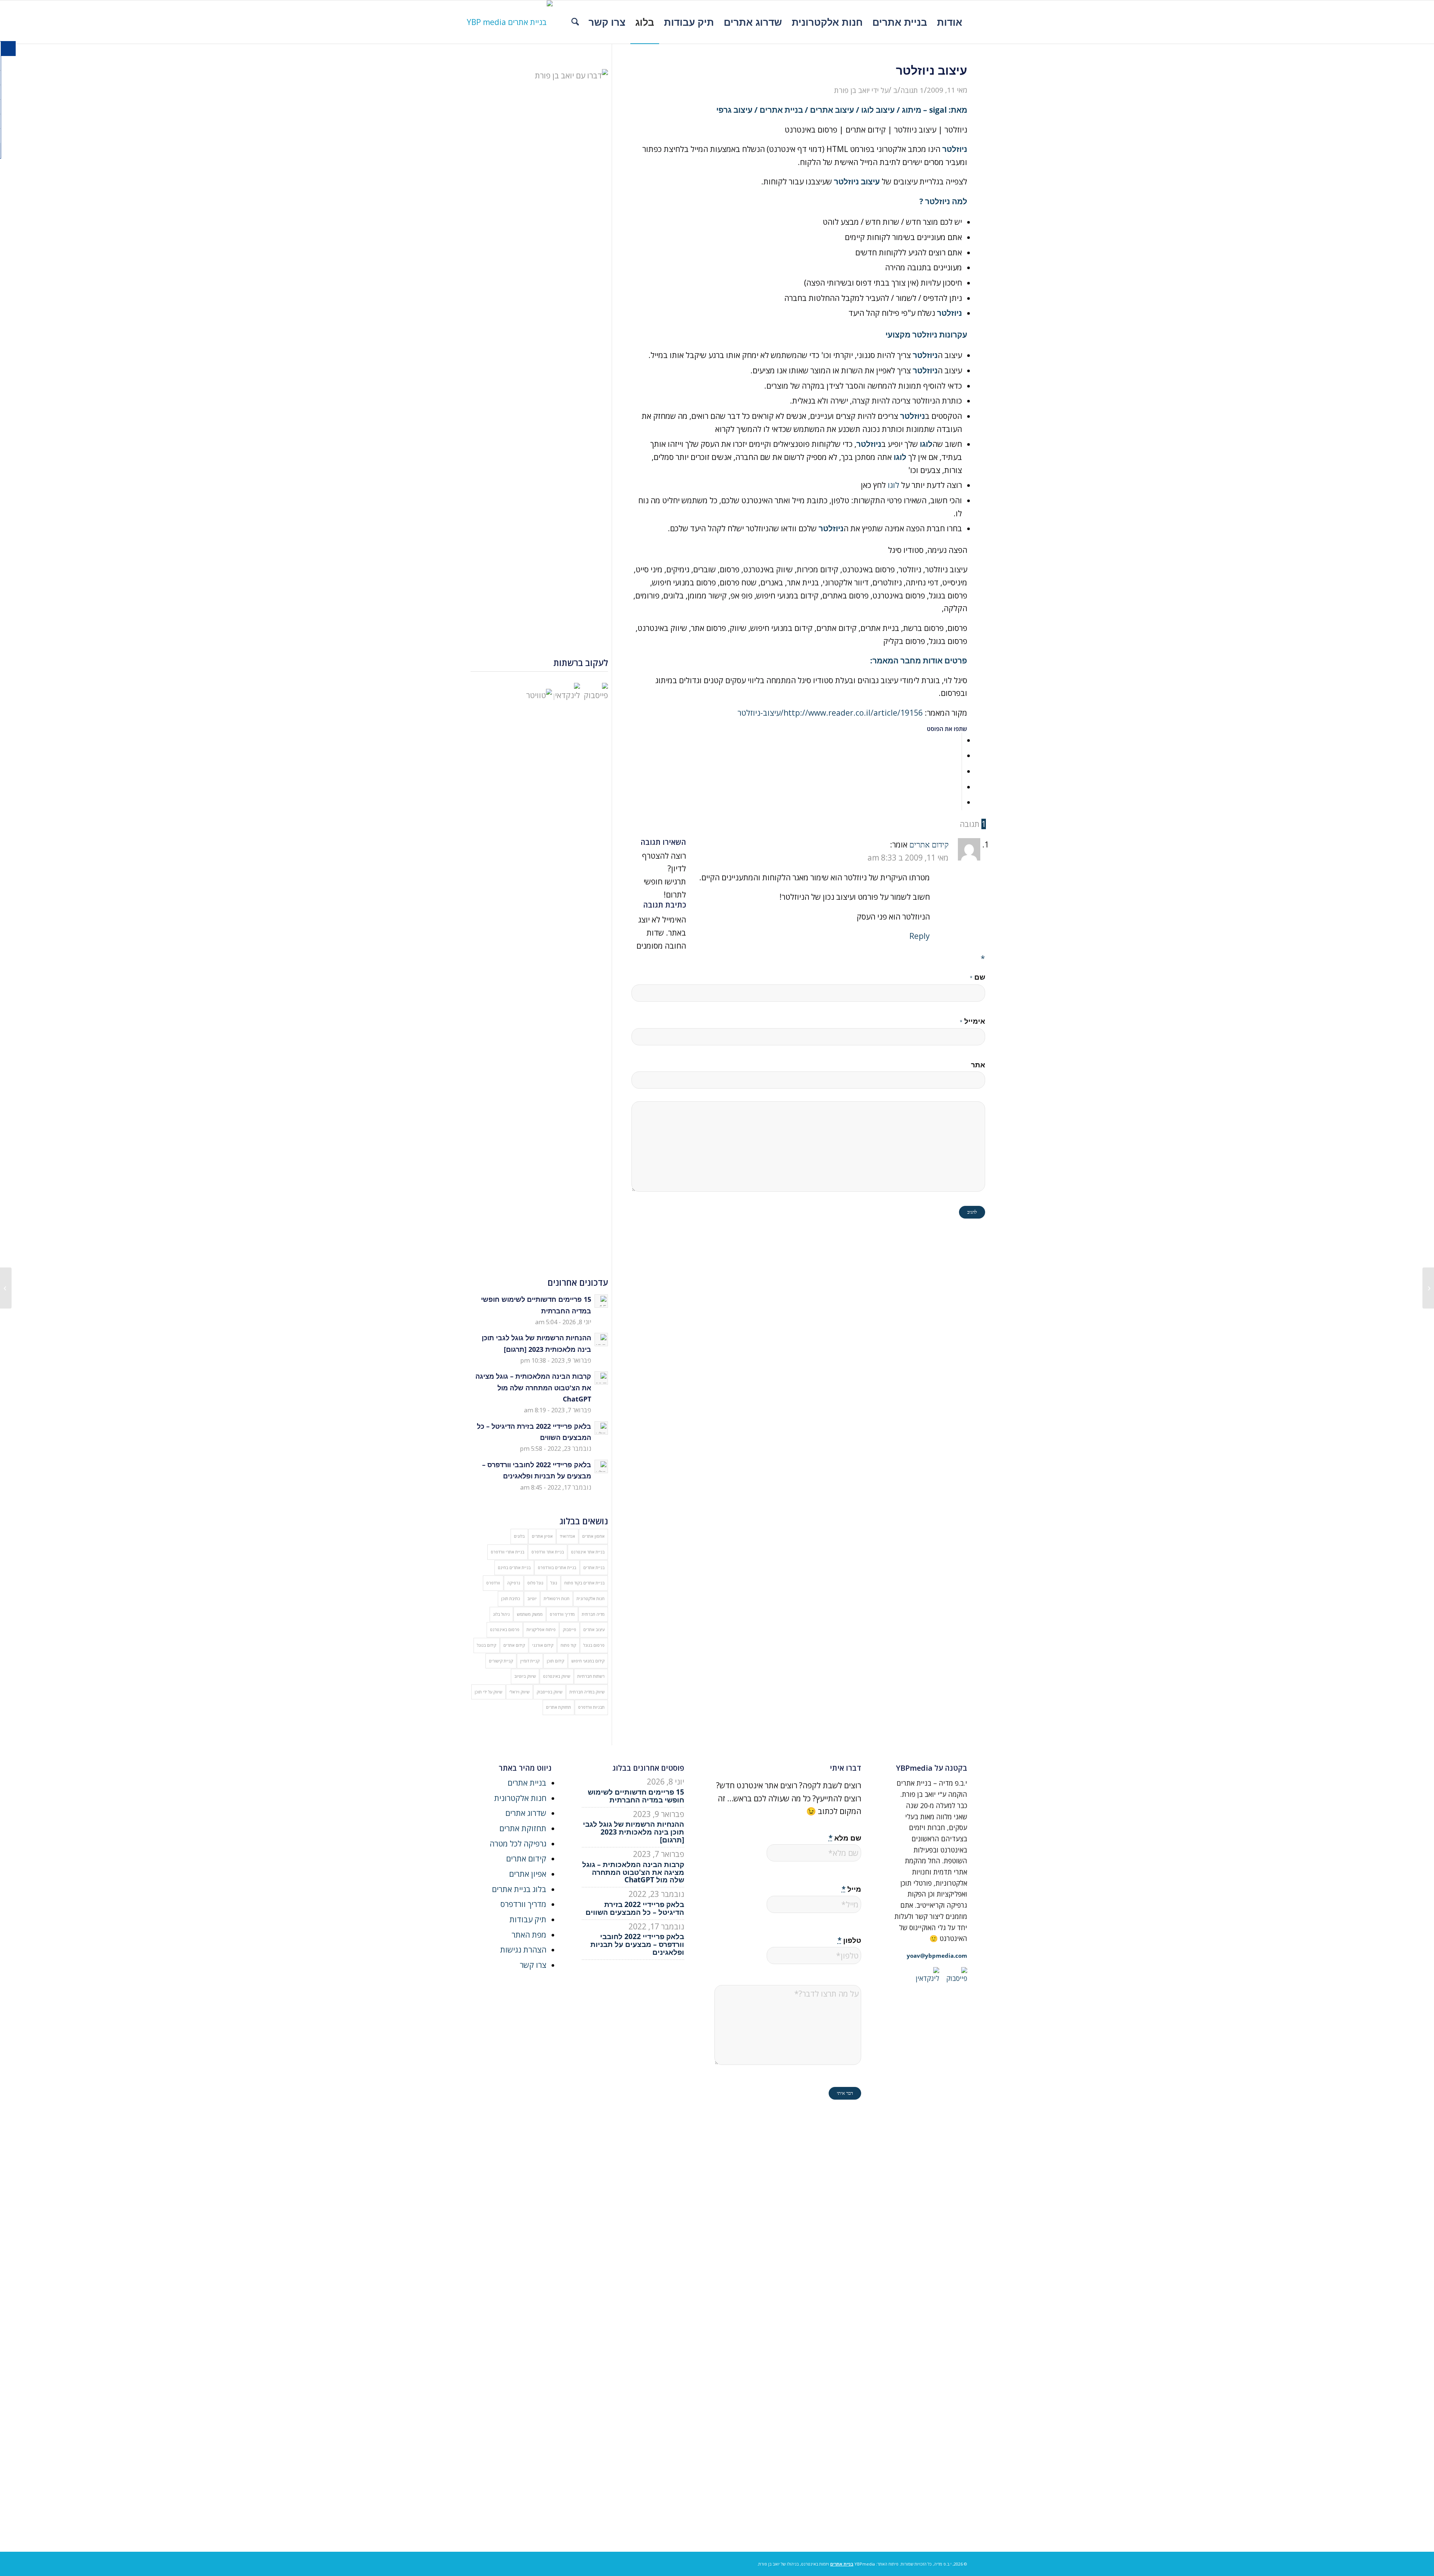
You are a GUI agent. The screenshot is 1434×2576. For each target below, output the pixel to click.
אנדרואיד (567, 1536)
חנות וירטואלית (557, 1598)
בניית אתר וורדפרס (548, 1552)
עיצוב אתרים (594, 1629)
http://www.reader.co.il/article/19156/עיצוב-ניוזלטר (830, 713)
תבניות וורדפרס (591, 1707)
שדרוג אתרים (526, 1813)
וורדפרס (493, 1583)
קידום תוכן (555, 1661)
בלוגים (519, 1536)
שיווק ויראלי (519, 1692)
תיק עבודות (528, 1919)
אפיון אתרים (542, 1536)
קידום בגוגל (487, 1645)
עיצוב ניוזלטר (857, 181)
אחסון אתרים (593, 1536)
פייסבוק (569, 1629)
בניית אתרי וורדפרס (508, 1552)
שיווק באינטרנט (557, 1676)
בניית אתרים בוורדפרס (557, 1567)
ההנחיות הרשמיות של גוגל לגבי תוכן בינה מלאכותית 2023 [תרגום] (634, 1832)
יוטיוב (532, 1598)
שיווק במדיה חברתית (587, 1692)
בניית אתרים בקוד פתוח (584, 1583)
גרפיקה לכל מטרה (518, 1844)
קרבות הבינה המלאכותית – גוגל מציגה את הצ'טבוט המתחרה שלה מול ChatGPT (533, 1387)
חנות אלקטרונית (591, 1598)
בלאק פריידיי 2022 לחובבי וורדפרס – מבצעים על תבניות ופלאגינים (637, 1944)
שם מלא (845, 1838)
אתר (978, 1065)
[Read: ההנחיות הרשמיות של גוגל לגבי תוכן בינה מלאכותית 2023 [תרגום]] (601, 1340)
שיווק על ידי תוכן (488, 1692)
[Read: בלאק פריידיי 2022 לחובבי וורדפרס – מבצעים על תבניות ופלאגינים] (601, 1466)
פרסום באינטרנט (505, 1629)
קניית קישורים (501, 1661)
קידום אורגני (543, 1645)
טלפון (849, 1940)
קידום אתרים (514, 1645)
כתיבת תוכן (511, 1598)
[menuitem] (950, 22)
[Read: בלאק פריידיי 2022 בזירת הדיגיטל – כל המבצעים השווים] (601, 1428)
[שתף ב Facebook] (959, 740)
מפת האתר (529, 1935)
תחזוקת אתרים (558, 1707)
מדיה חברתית (593, 1614)
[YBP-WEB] (510, 22)
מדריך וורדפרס (562, 1614)
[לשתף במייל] (959, 802)
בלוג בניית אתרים (519, 1889)
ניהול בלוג (501, 1614)
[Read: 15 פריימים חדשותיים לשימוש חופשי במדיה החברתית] (601, 1301)
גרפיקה (514, 1583)
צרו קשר (533, 1965)
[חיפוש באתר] (575, 22)
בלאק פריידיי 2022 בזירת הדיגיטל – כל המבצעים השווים (635, 1908)
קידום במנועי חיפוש (588, 1661)
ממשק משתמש (530, 1614)
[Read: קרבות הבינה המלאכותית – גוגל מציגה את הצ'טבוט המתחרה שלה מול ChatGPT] (601, 1378)
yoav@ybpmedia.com (937, 1956)
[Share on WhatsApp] (959, 771)
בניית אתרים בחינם (514, 1567)
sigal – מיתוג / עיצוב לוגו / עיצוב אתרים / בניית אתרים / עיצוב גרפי (831, 110)
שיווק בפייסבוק (550, 1692)
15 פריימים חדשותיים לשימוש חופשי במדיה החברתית (636, 1796)
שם (977, 977)
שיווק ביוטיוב (525, 1676)
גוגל (554, 1583)
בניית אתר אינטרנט (588, 1552)
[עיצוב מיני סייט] (1428, 1288)
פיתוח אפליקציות (541, 1629)
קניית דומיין (530, 1661)
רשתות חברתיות (591, 1676)
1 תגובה (912, 90)
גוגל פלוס (535, 1583)
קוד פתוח (568, 1645)
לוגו (893, 485)
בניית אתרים (594, 1567)
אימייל (972, 1021)
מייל (851, 1889)
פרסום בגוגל (594, 1645)
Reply (920, 936)
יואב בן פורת (852, 90)
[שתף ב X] (959, 755)
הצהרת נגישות (523, 1950)
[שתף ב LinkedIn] (959, 787)
